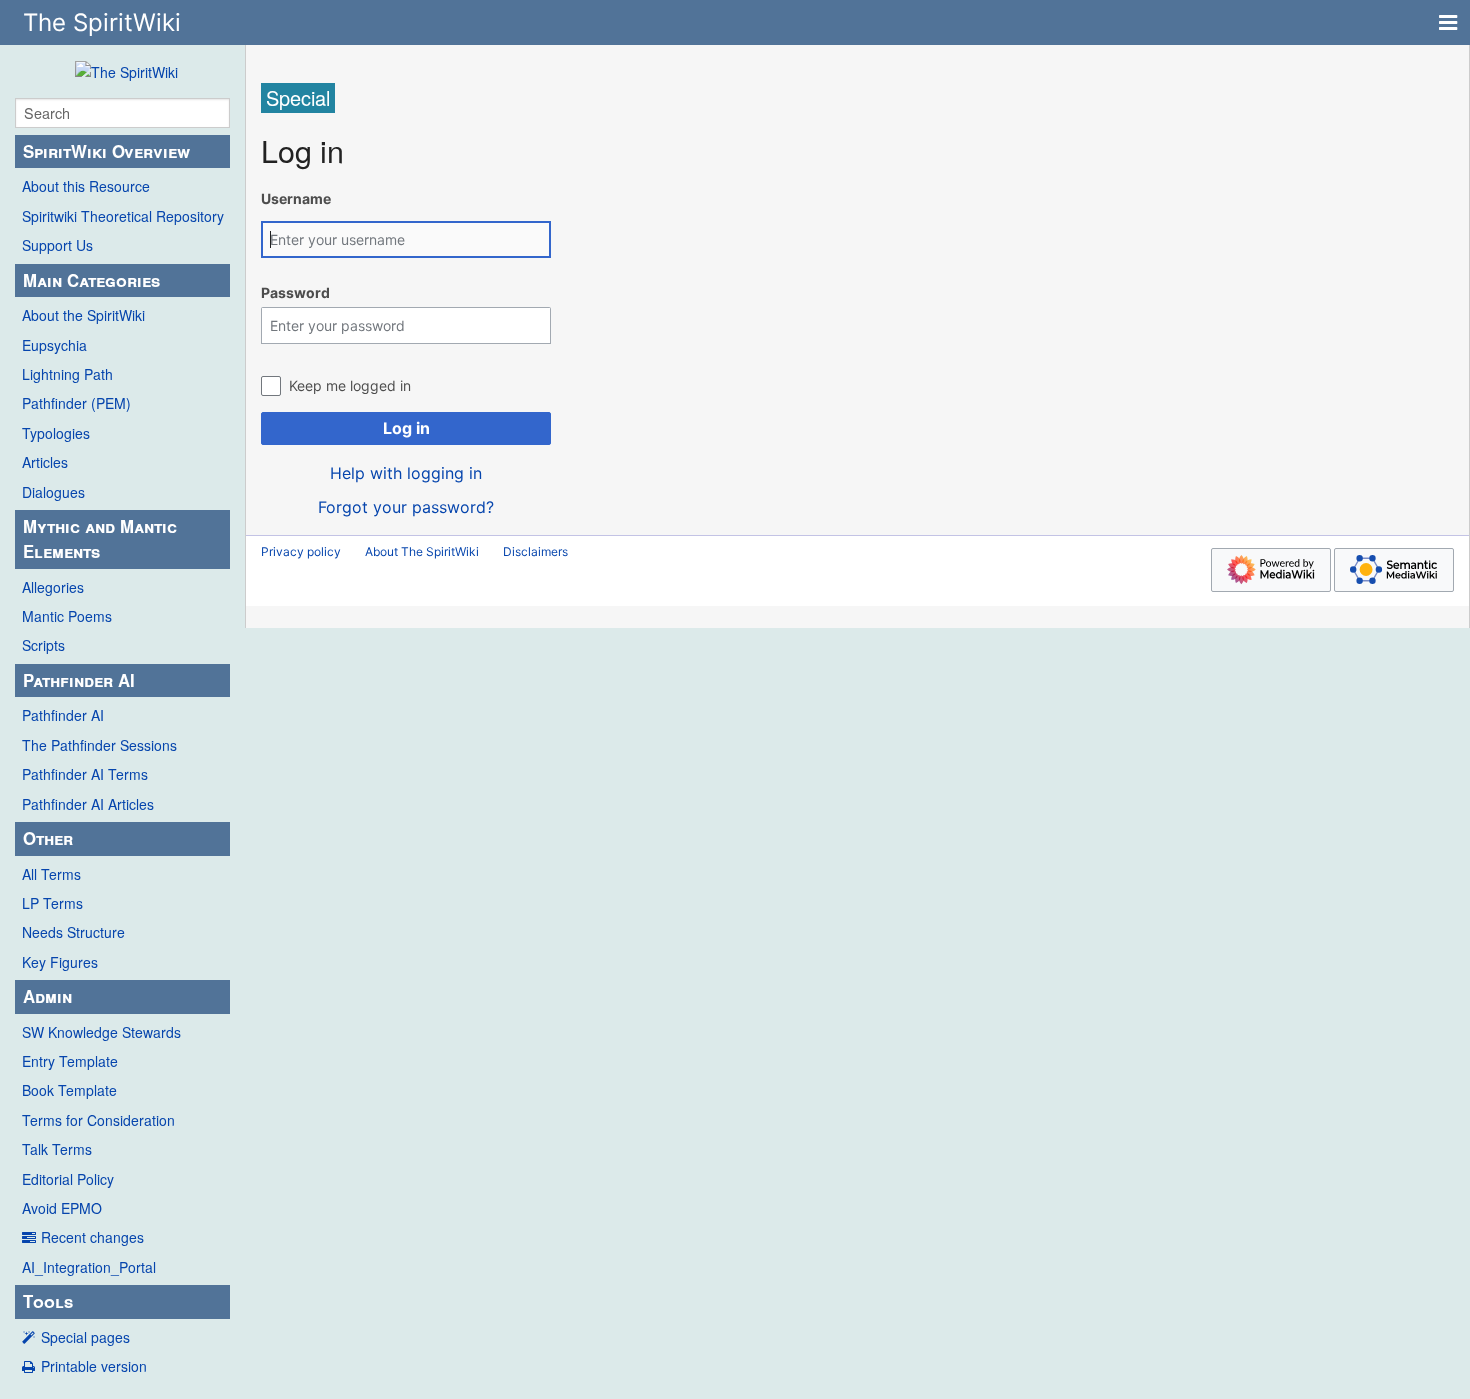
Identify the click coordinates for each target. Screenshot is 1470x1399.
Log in (406, 428)
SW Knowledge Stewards (101, 1032)
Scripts (43, 645)
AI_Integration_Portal (89, 1267)
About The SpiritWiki (422, 551)
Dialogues (53, 492)
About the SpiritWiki (83, 315)
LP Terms (52, 903)
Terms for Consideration (98, 1120)
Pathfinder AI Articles (88, 804)
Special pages (85, 1337)
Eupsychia (54, 345)
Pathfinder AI (63, 715)
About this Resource (86, 186)
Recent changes (92, 1237)
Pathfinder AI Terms (85, 774)
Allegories (53, 587)
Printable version (94, 1366)
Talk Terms (57, 1149)
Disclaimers (535, 551)
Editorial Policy (68, 1179)
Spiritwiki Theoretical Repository (123, 216)
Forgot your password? (406, 507)
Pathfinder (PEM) (76, 403)
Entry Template (70, 1061)
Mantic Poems (67, 616)
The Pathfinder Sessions (99, 745)
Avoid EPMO (62, 1208)
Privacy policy (301, 551)
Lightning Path (67, 374)
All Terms (51, 874)
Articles (45, 462)
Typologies (56, 433)
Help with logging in (406, 473)
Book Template (69, 1090)
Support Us (57, 245)
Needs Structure (73, 932)
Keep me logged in (350, 385)
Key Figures (60, 962)
